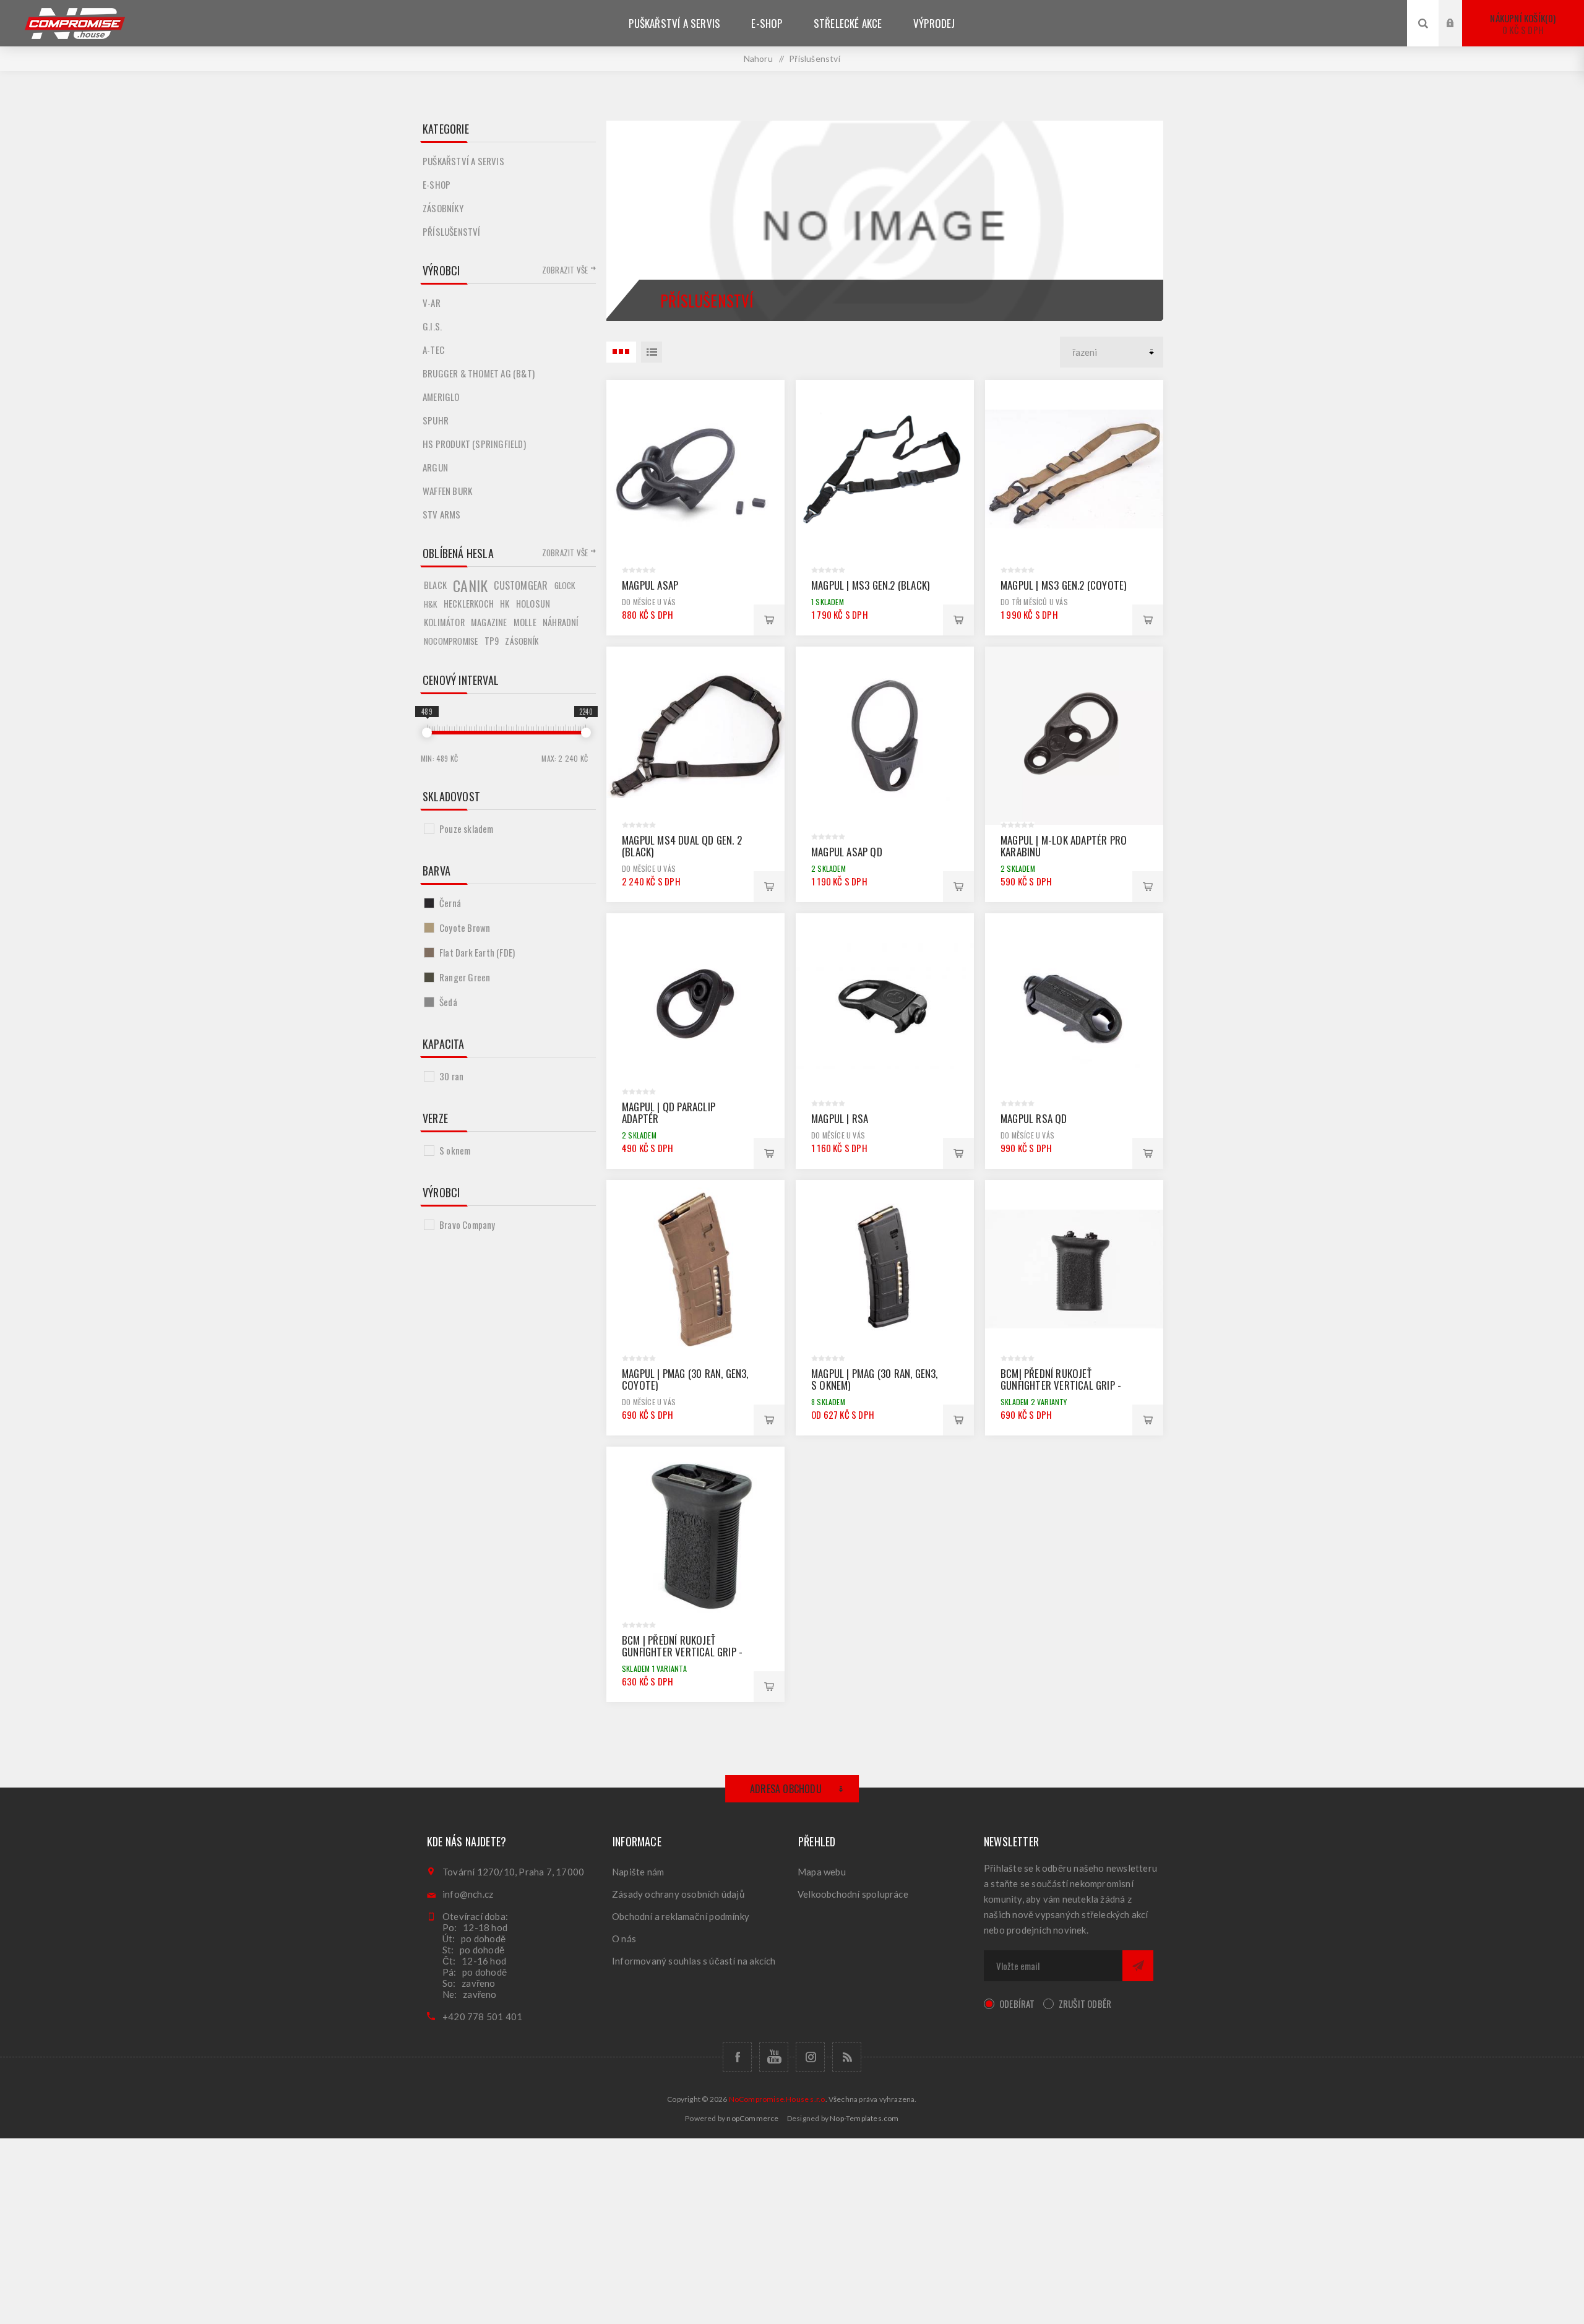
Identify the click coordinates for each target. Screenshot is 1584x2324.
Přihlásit (1460, 11)
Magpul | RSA (840, 1118)
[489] (427, 733)
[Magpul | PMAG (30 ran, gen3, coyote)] (695, 1269)
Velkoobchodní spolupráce (853, 1894)
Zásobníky (443, 208)
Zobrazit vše (565, 270)
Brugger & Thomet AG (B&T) (479, 373)
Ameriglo (441, 397)
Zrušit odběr (1085, 2003)
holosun (533, 604)
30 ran (451, 1076)
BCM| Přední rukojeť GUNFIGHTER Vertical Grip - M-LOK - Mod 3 (1061, 1385)
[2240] (586, 733)
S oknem (455, 1150)
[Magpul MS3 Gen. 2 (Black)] (885, 469)
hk (505, 604)
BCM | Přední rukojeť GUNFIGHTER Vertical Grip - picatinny (682, 1652)
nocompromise (451, 641)
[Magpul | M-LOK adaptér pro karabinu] (1074, 736)
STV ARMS (442, 514)
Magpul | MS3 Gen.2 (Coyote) (1063, 585)
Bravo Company (467, 1224)
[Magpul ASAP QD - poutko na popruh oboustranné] (885, 736)
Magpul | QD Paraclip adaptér (669, 1113)
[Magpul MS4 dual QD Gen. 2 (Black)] (695, 736)
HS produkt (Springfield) (474, 444)
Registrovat (1460, 35)
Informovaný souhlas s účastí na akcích (694, 1961)
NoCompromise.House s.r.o (777, 2099)
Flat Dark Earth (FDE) (477, 952)
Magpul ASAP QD (847, 852)
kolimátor (444, 622)
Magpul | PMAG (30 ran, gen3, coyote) (685, 1379)
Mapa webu (822, 1872)
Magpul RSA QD (1034, 1118)
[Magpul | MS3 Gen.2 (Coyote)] (1074, 469)
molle (525, 622)
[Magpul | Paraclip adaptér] (695, 1002)
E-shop (437, 184)
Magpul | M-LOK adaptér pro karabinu (1064, 846)
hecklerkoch (469, 604)
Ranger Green (465, 977)
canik (470, 585)
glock (565, 585)
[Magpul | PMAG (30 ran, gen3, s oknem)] (885, 1269)
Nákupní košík (1522, 24)
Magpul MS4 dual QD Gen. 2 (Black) (682, 846)
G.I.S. (432, 326)
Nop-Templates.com (864, 2118)
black (435, 585)
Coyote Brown (465, 927)
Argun (435, 467)
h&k (431, 604)
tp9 (492, 641)
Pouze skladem (467, 828)
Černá (450, 903)
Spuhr (436, 420)
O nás (624, 1939)
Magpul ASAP (650, 585)
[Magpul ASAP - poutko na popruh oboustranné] (695, 469)
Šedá (448, 1002)
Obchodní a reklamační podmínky (681, 1916)
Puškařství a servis (463, 161)
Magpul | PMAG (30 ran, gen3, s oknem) (875, 1379)
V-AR (432, 303)
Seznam (652, 352)
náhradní (561, 622)
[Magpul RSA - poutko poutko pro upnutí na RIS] (885, 1002)
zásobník (522, 641)
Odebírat (1017, 2003)
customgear (521, 585)
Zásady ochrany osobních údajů (678, 1894)
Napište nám (638, 1872)
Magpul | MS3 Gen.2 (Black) (870, 585)
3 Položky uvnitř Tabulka (621, 352)
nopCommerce (752, 2118)
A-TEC (433, 350)
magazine (489, 622)
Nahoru (758, 58)
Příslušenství (452, 231)
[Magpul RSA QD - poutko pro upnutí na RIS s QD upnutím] (1074, 1002)
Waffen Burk (447, 491)
